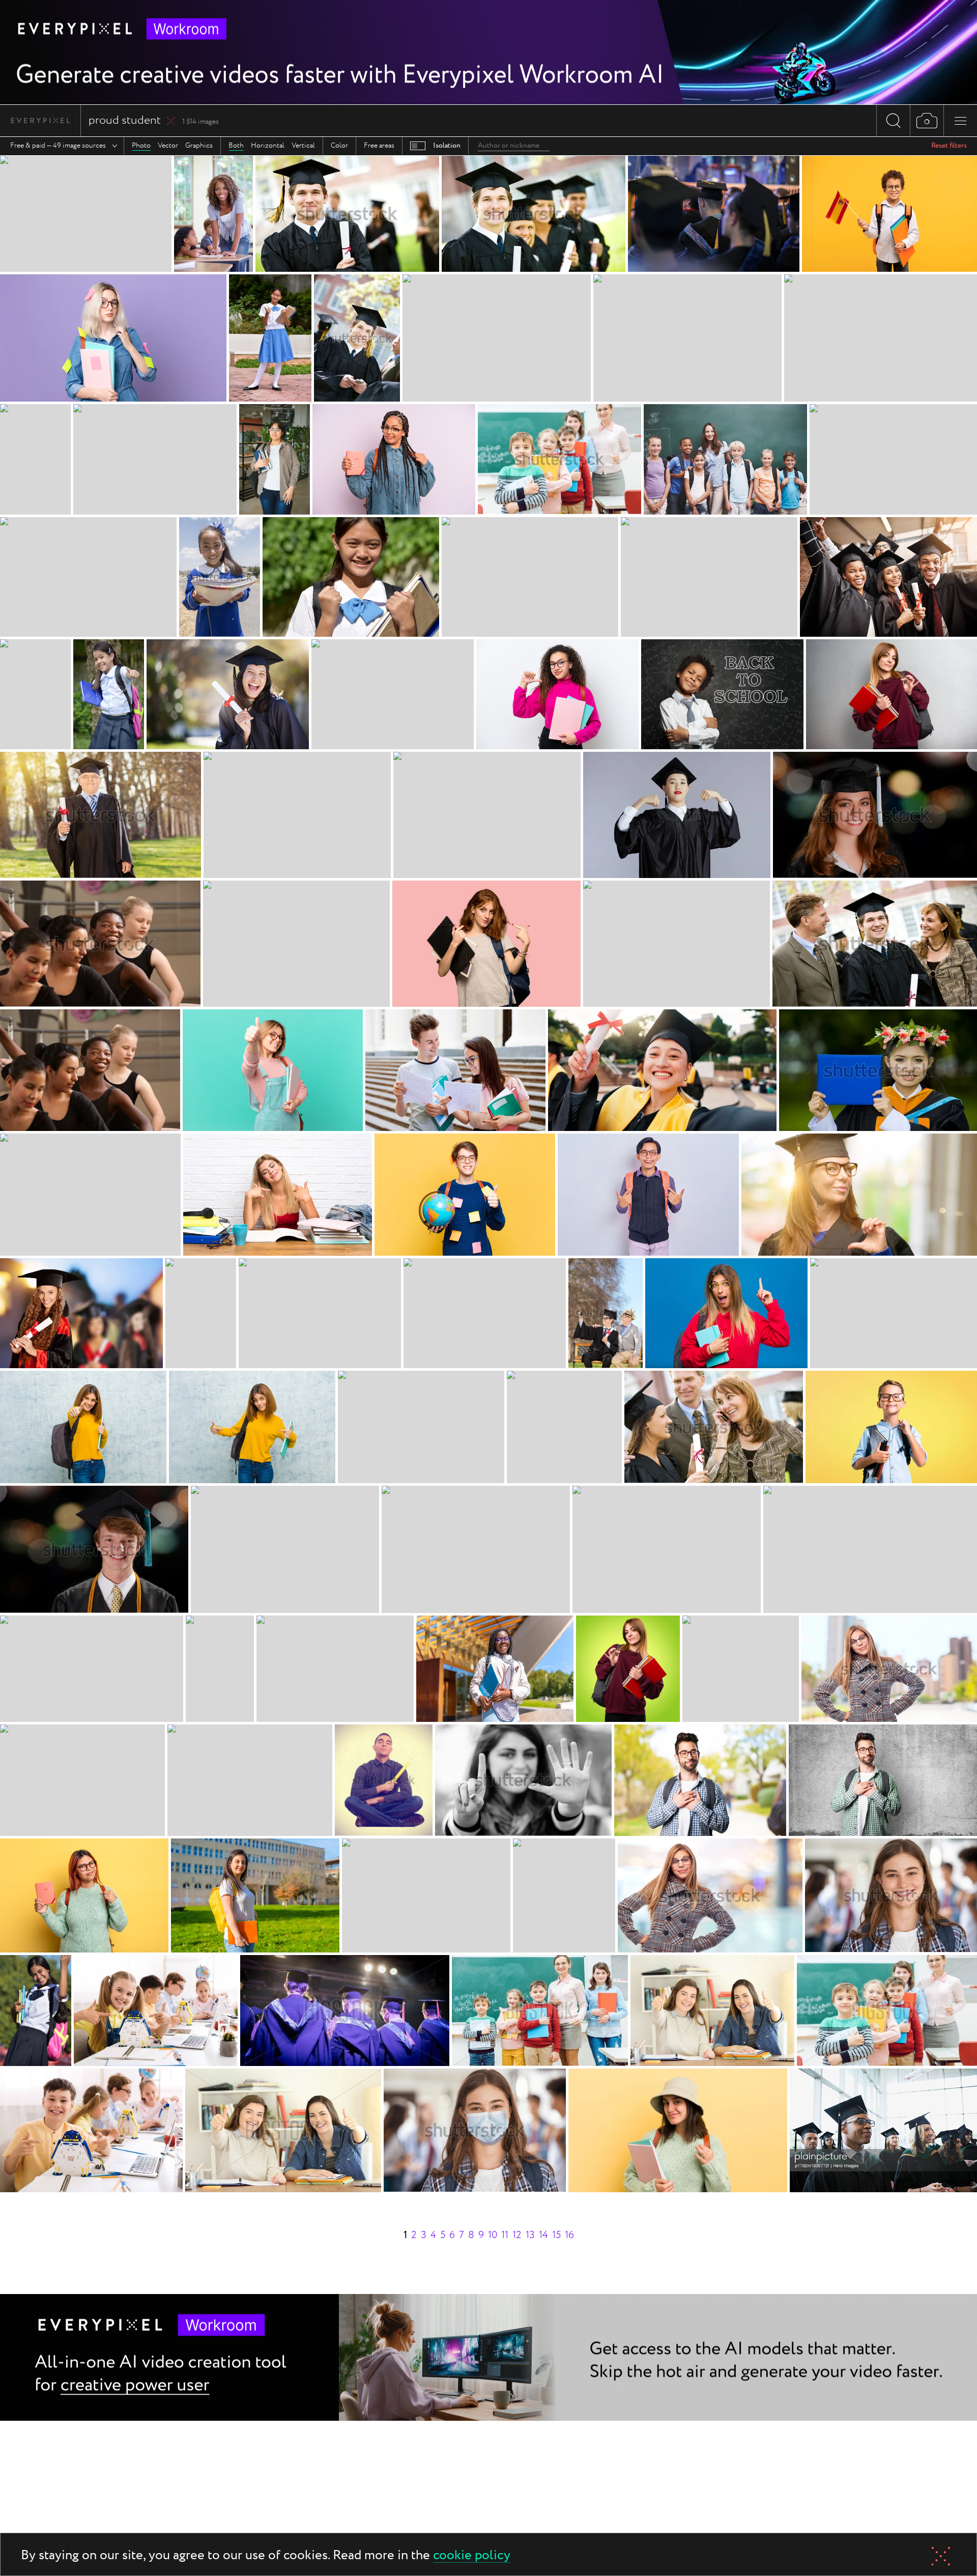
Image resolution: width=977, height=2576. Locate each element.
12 (517, 2235)
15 (556, 2235)
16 (569, 2235)
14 (543, 2235)
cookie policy (472, 2556)
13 (530, 2235)
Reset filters (949, 146)
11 (505, 2235)
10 (493, 2235)
